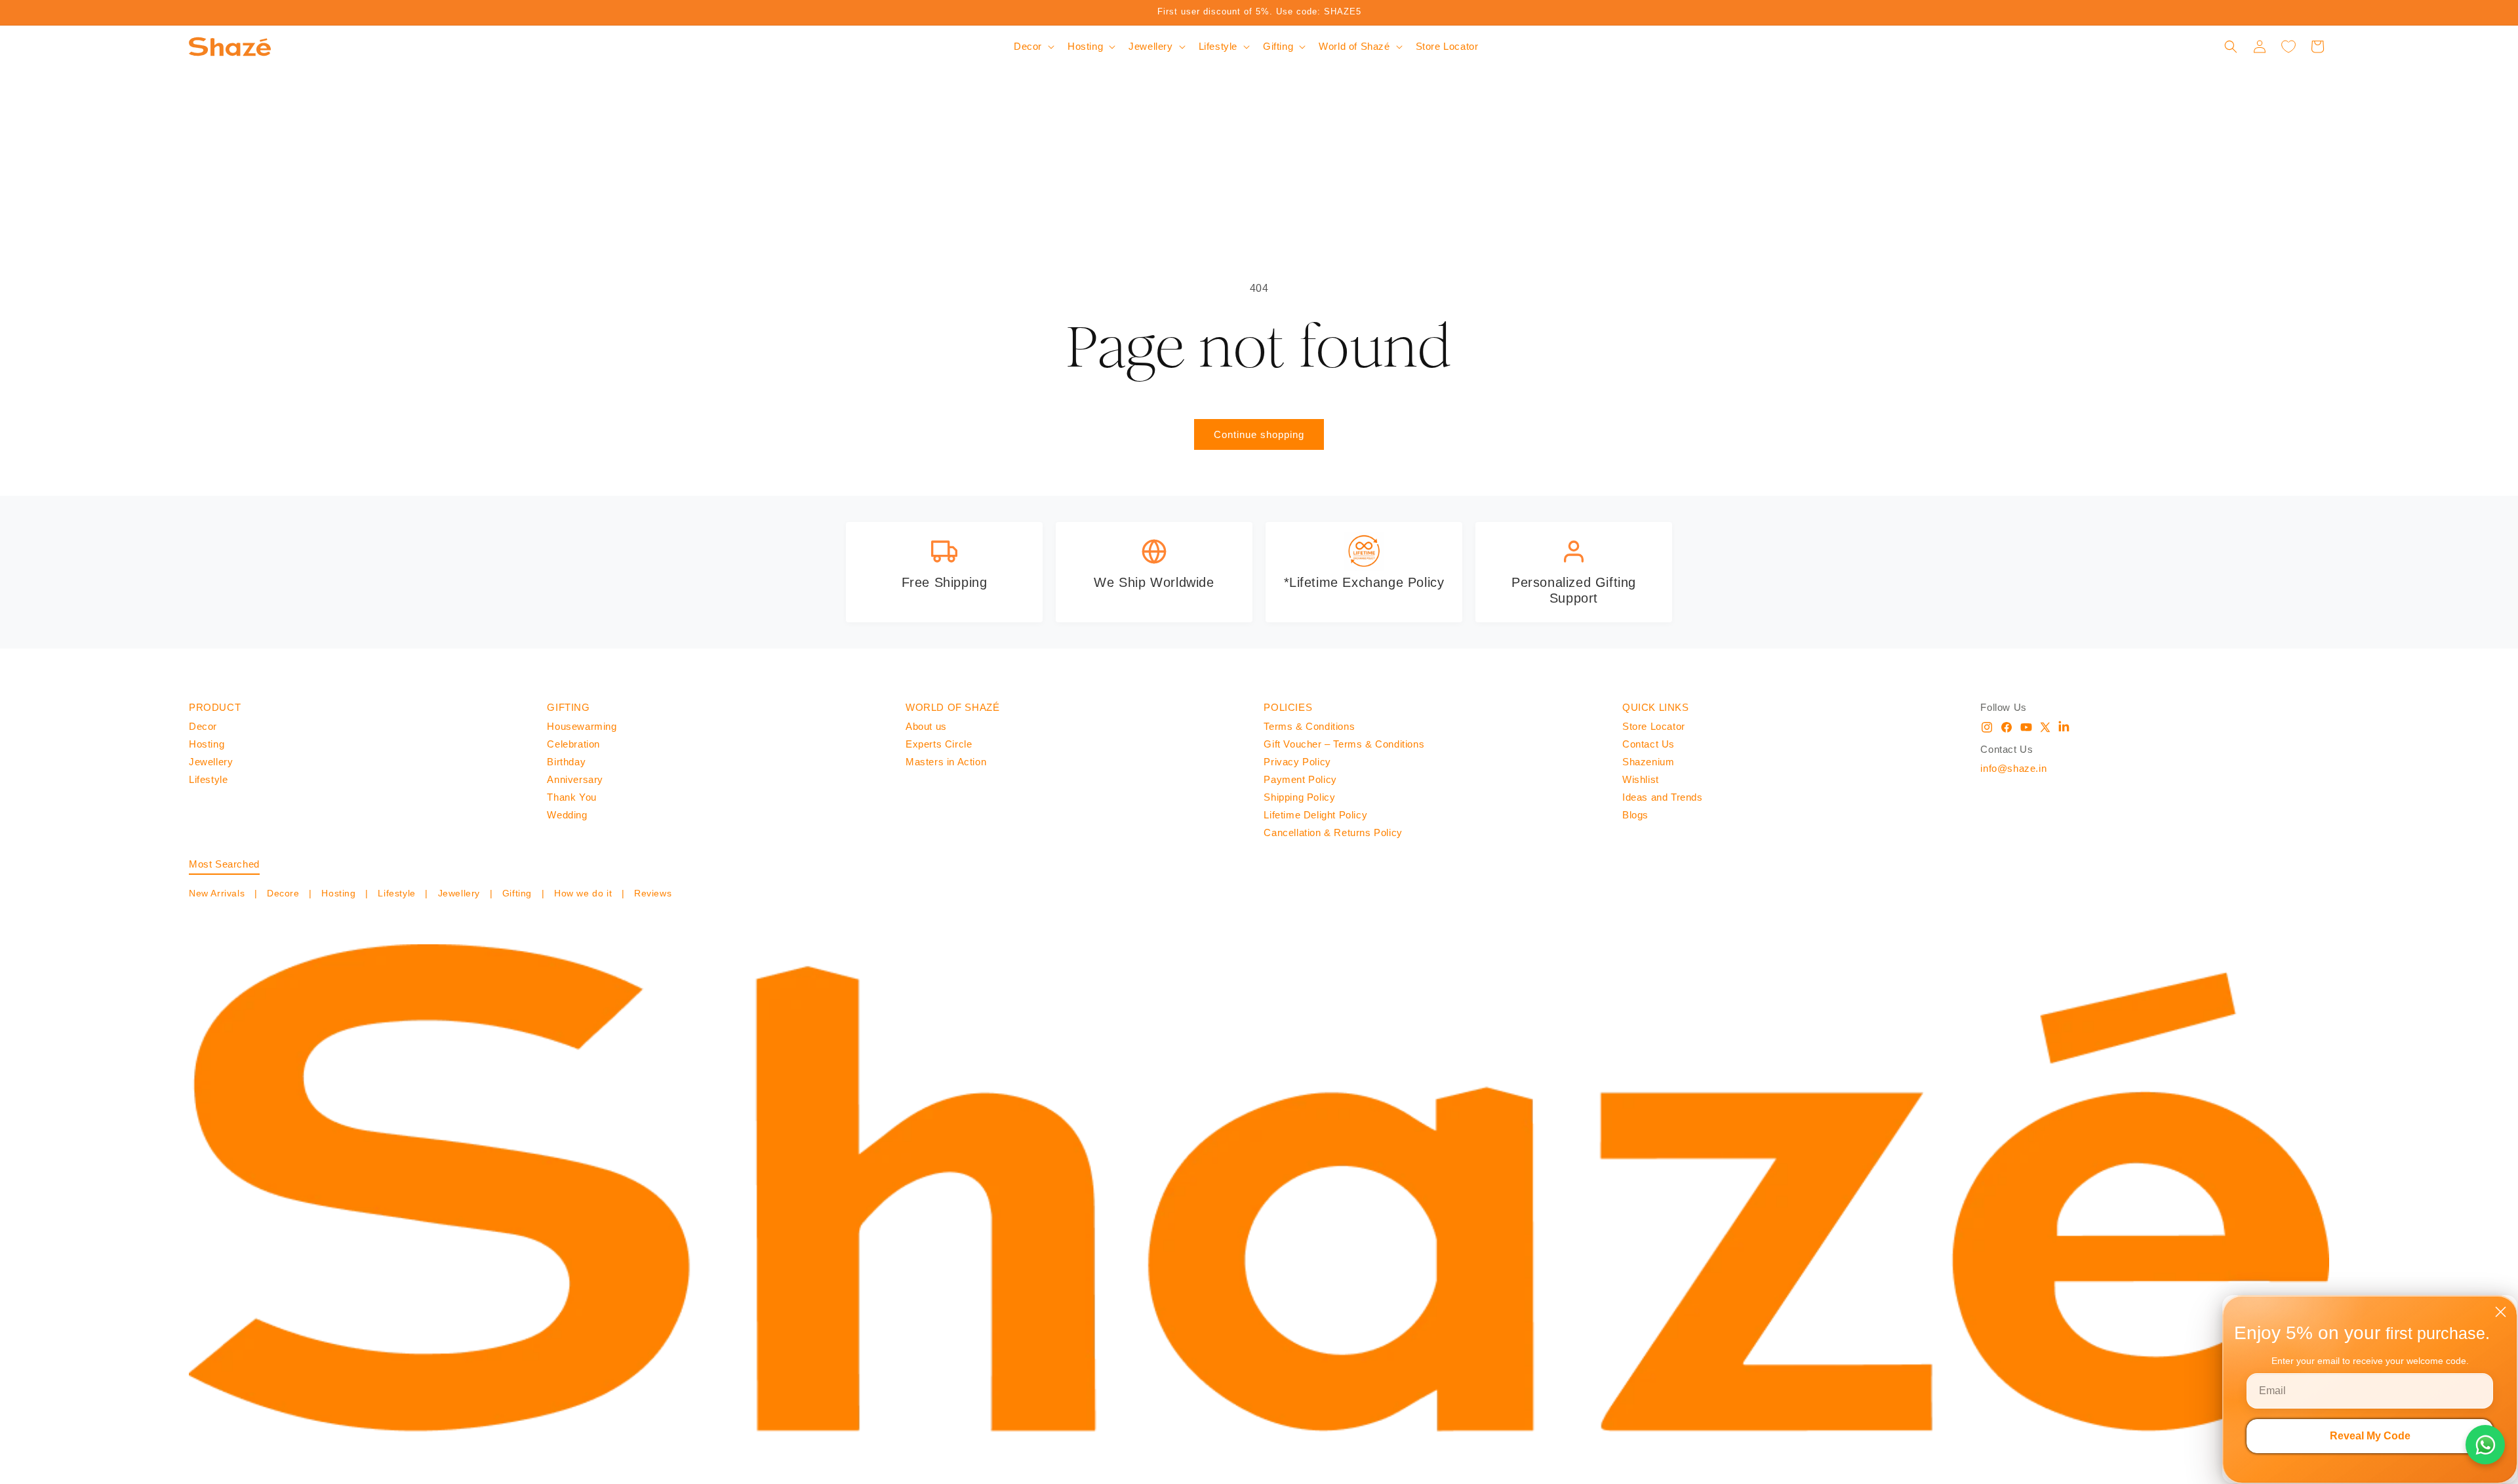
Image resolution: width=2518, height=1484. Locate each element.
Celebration (573, 744)
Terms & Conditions (1309, 726)
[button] (1033, 47)
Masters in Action (946, 762)
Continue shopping (1259, 434)
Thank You (571, 797)
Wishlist (1641, 779)
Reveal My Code (2370, 1436)
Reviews (651, 893)
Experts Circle (939, 744)
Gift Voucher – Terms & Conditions (1344, 744)
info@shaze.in (2013, 768)
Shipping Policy (1299, 797)
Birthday (566, 762)
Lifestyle (208, 779)
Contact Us (1649, 744)
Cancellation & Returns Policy (1333, 832)
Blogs (1635, 815)
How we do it (583, 893)
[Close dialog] (2501, 1312)
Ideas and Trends (1663, 797)
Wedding (567, 815)
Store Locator (1654, 726)
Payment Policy (1300, 779)
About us (926, 726)
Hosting (207, 744)
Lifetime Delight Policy (1315, 815)
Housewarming (582, 726)
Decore (283, 893)
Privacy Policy (1297, 762)
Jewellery (211, 762)
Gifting (517, 893)
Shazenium (1648, 762)
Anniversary (575, 779)
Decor (203, 726)
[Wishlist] (2288, 47)
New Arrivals (218, 893)
